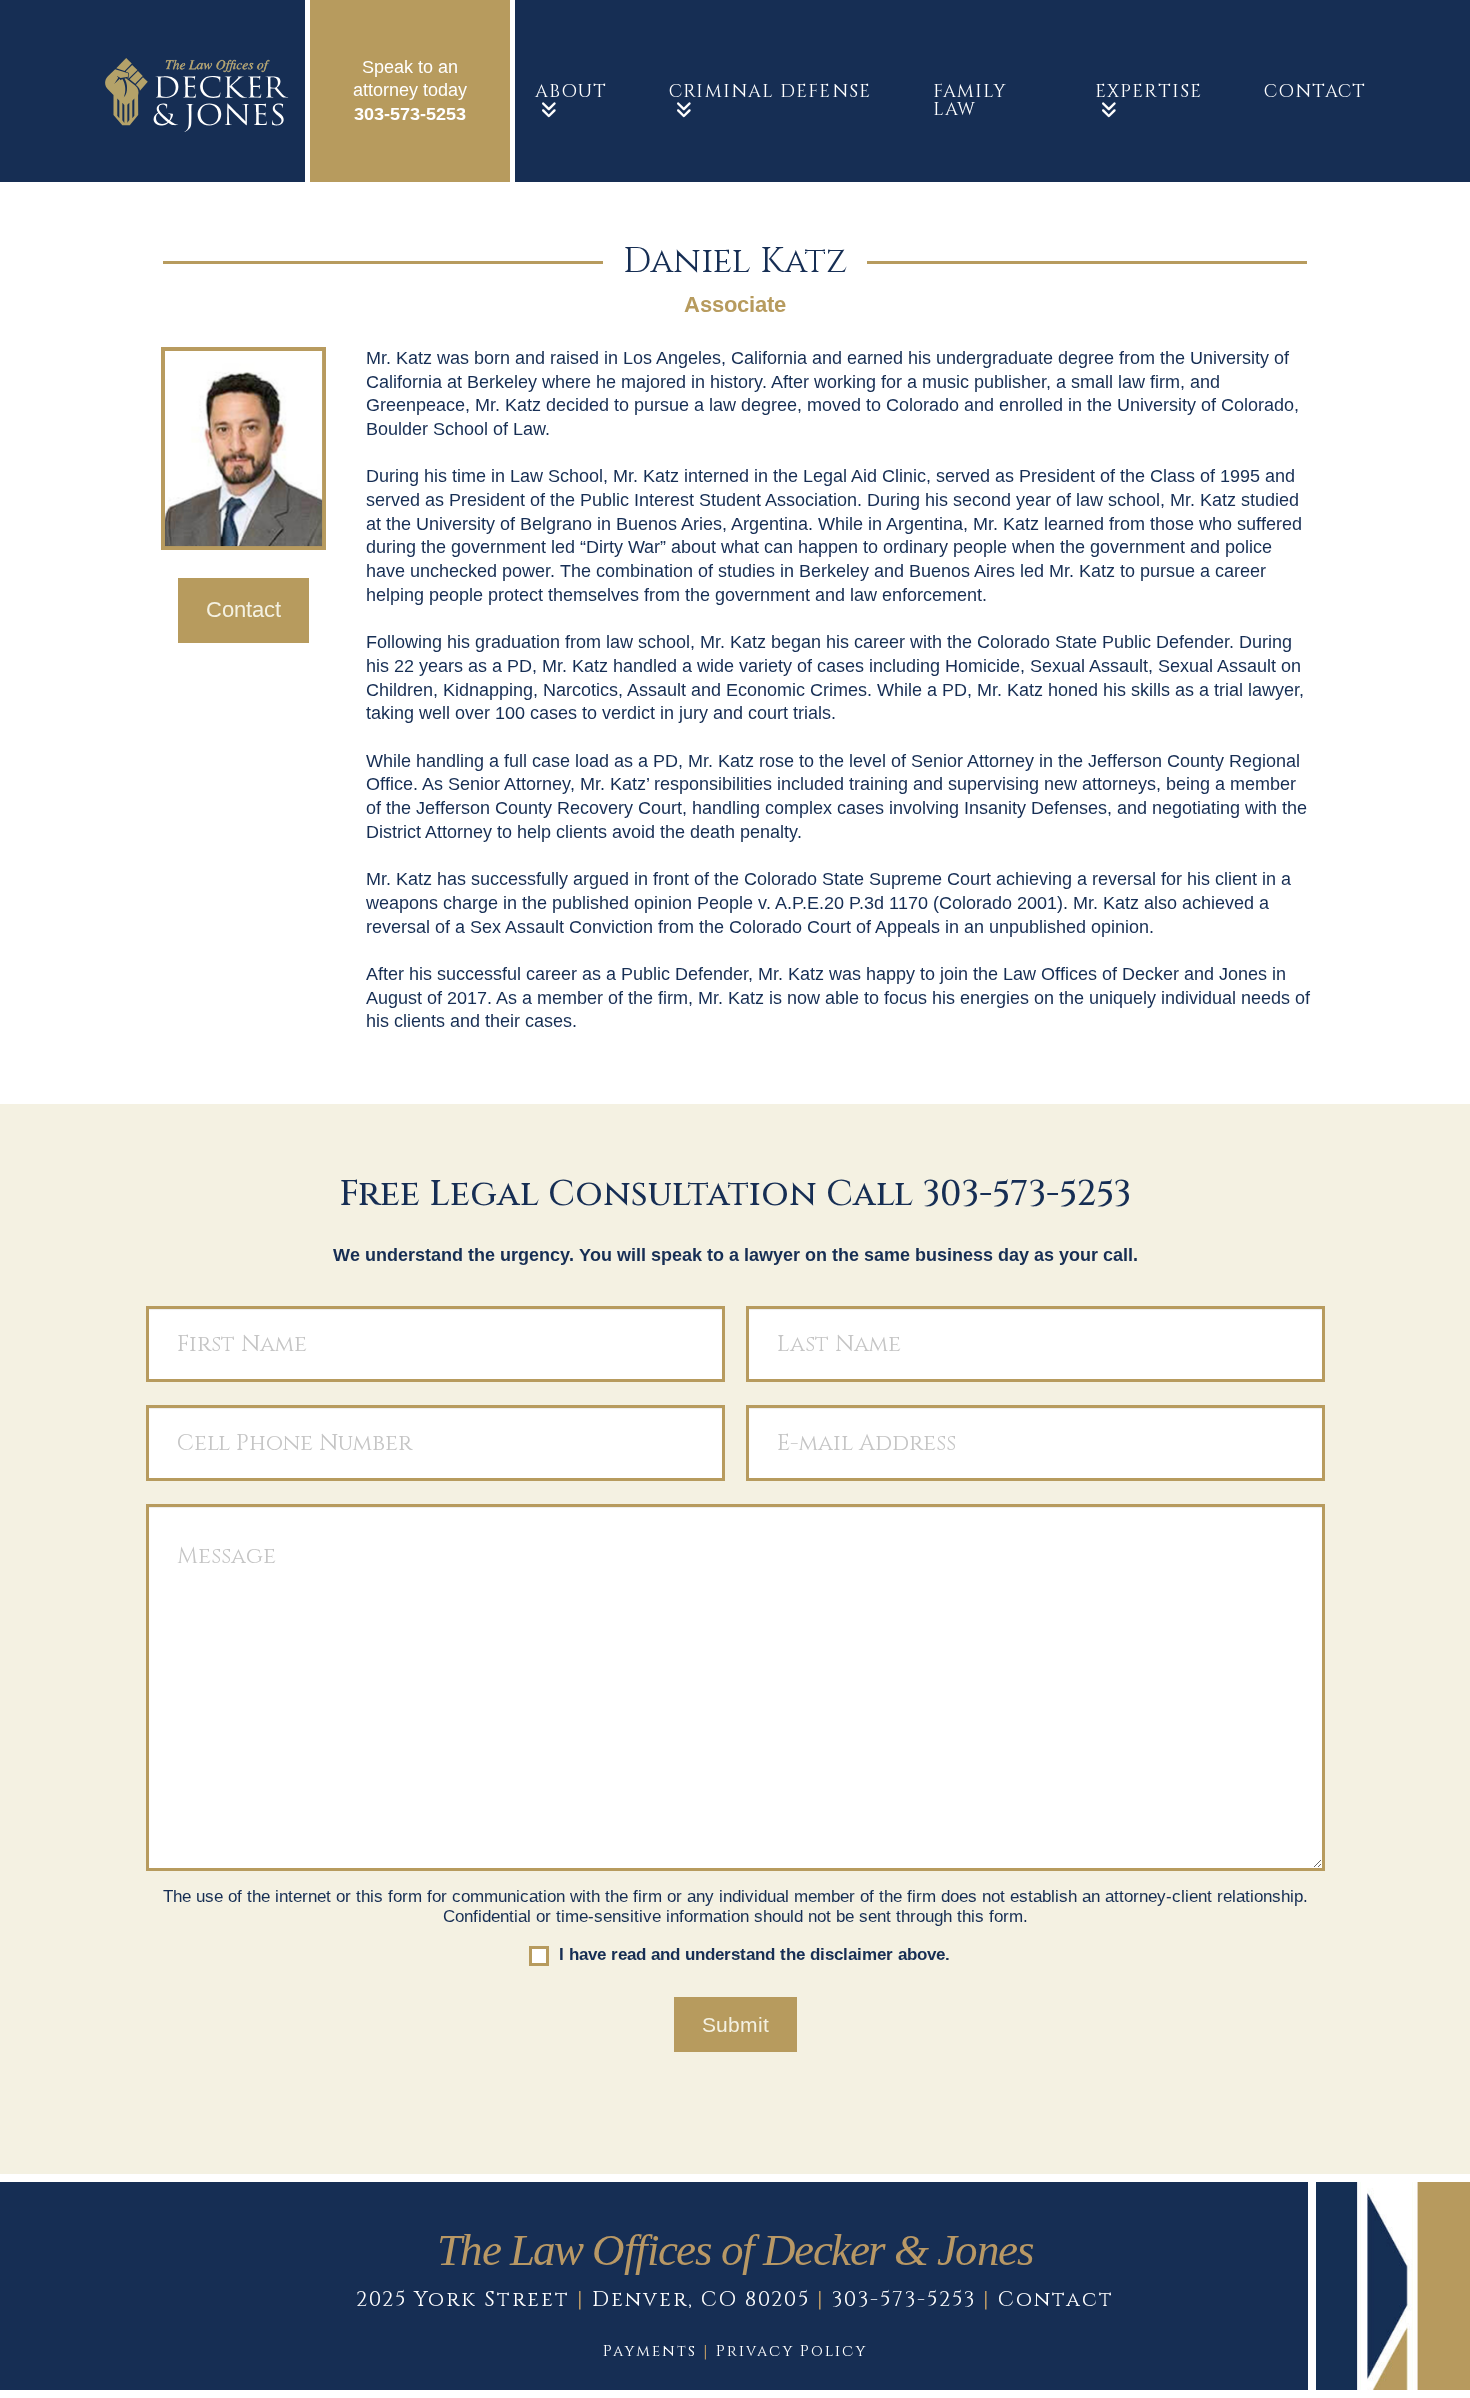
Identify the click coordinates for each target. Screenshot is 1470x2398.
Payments (650, 2351)
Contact (1056, 2300)
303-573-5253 (410, 114)
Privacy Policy (791, 2351)
